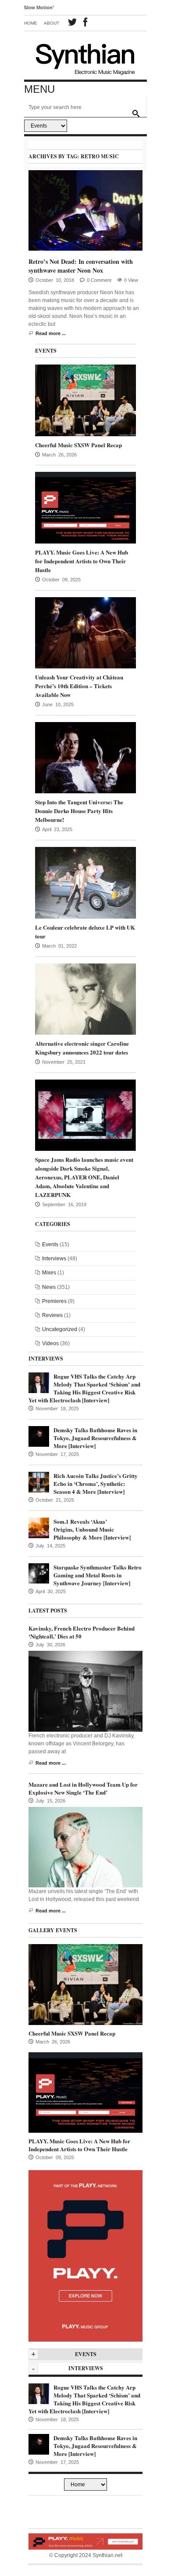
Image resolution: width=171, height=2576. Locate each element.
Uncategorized (60, 1329)
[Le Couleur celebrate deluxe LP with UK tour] (85, 883)
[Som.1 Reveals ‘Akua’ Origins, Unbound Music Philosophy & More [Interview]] (39, 1527)
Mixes (49, 1273)
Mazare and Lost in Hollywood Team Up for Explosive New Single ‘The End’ (83, 1788)
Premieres (54, 1301)
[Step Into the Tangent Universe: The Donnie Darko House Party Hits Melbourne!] (85, 757)
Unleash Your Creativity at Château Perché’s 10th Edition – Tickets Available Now (79, 686)
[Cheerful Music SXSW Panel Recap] (85, 400)
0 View (131, 280)
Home (31, 23)
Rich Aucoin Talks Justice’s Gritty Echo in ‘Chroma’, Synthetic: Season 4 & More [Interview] (96, 1483)
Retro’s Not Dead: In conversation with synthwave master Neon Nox (81, 266)
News (49, 1287)
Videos (50, 1343)
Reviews (52, 1315)
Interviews (54, 1259)
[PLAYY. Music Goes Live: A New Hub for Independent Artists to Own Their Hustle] (85, 507)
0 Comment (99, 280)
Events (50, 1244)
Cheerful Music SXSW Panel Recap (78, 445)
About (52, 23)
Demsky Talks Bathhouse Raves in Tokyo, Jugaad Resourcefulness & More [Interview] (95, 1438)
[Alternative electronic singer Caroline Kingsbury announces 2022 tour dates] (85, 999)
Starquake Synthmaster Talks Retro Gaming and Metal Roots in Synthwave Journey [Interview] (98, 1575)
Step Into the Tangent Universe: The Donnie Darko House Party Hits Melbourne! (79, 811)
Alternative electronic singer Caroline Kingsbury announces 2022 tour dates (82, 1048)
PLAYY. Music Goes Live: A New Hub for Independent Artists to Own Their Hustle (82, 561)
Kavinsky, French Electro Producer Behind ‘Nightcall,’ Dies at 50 (82, 1632)
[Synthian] (85, 57)
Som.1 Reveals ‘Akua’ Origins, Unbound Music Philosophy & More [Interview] (92, 1529)
